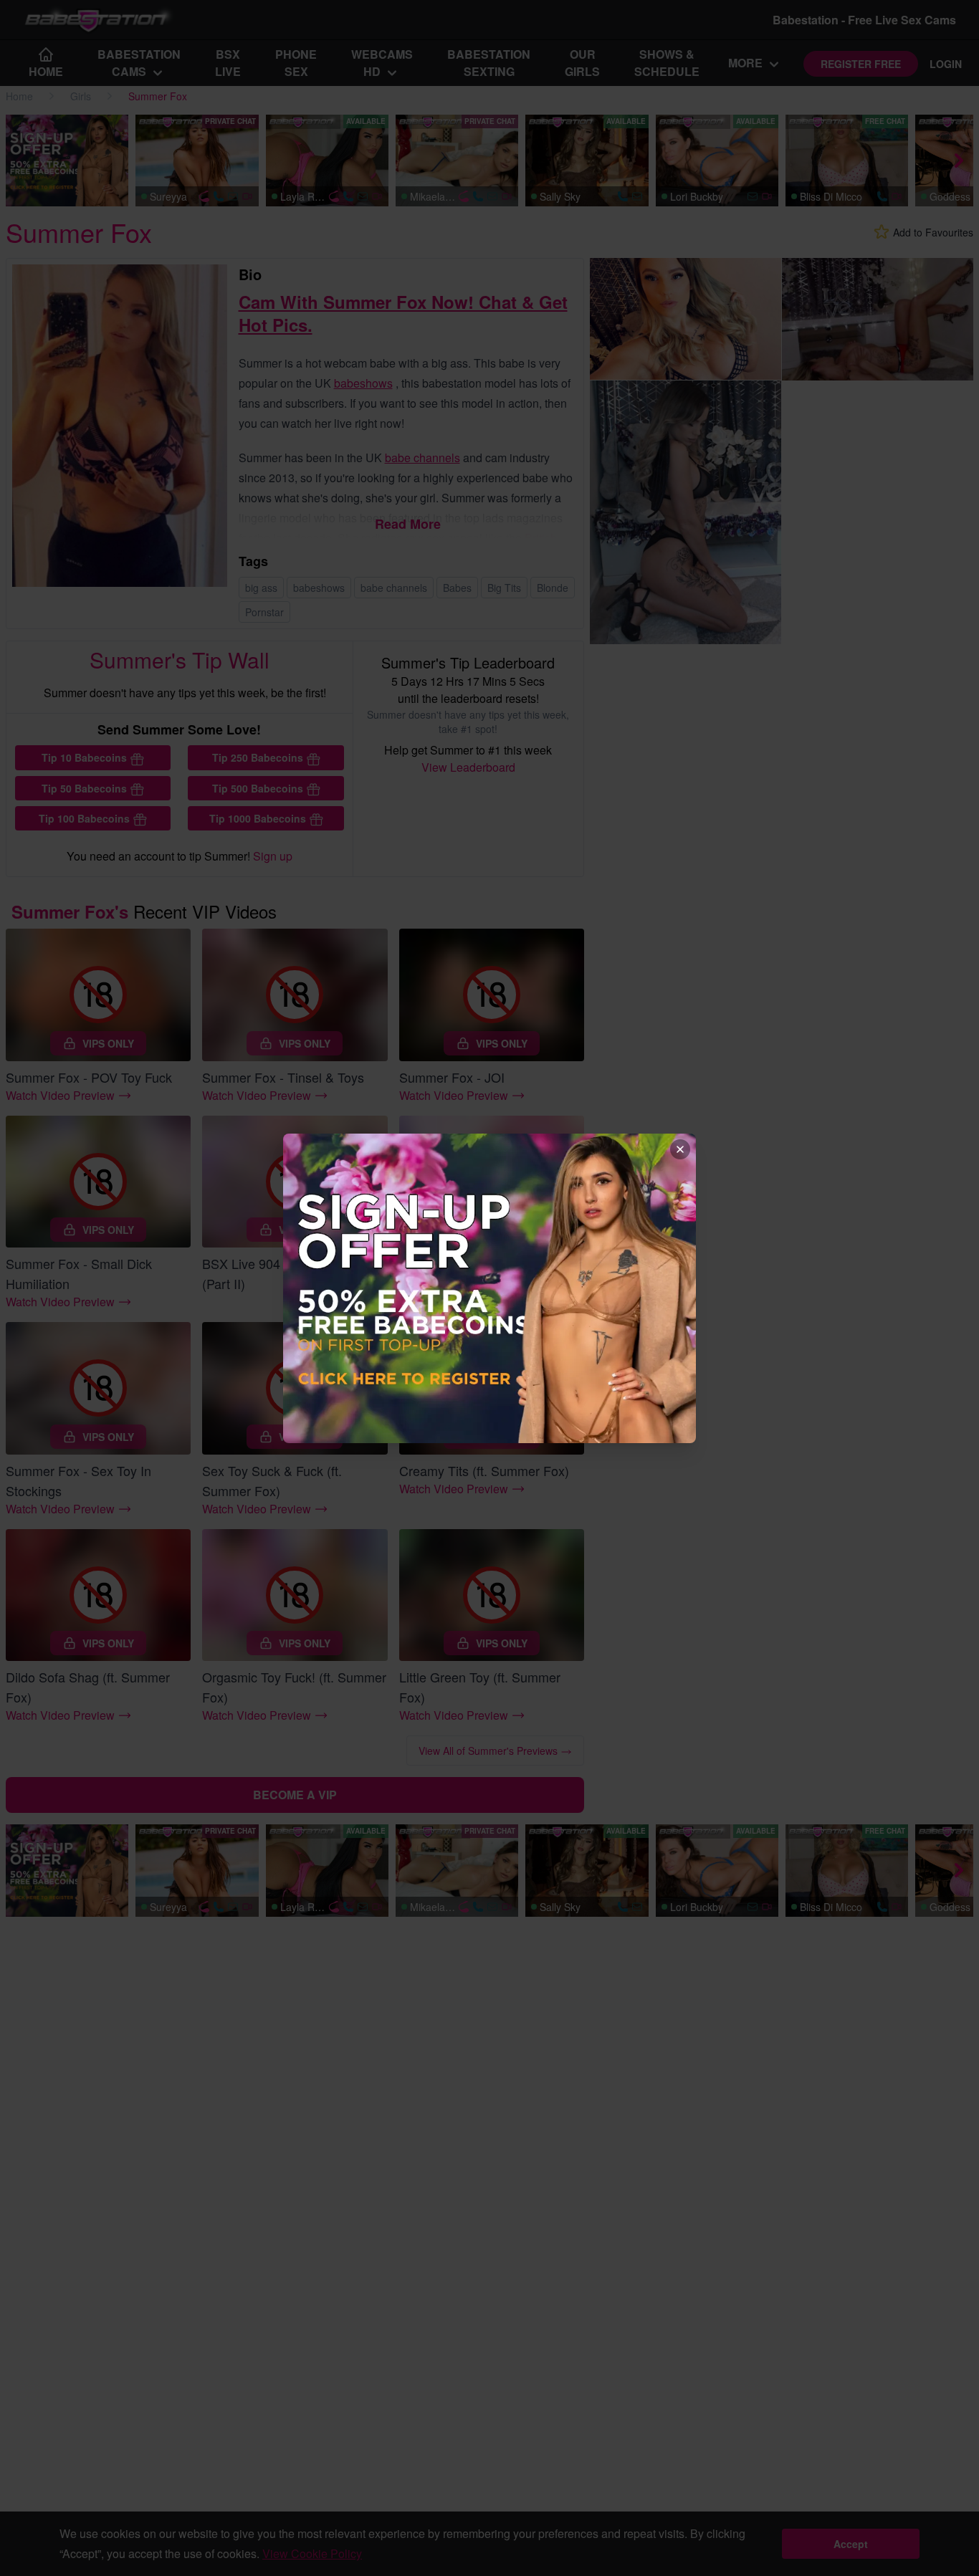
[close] (680, 1149)
